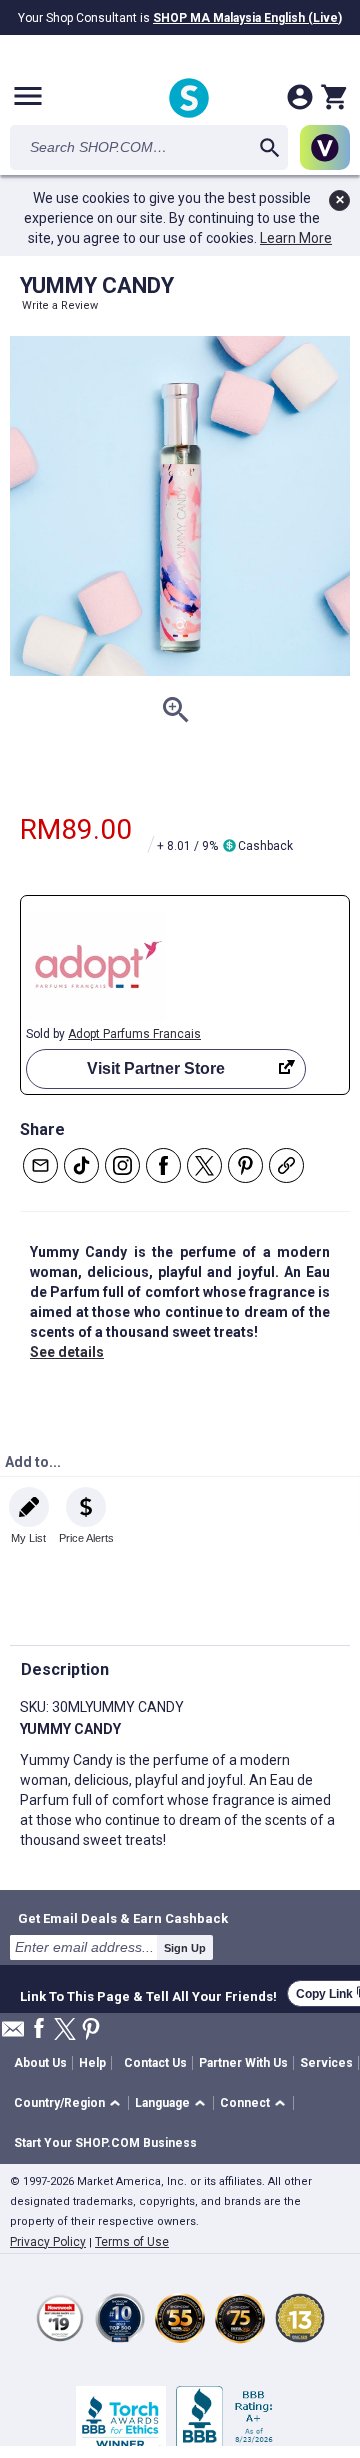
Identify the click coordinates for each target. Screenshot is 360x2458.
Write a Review (60, 305)
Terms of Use (132, 2242)
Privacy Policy (48, 2242)
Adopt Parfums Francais (134, 1034)
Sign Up (185, 1948)
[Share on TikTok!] (81, 1165)
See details (67, 1352)
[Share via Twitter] (204, 1165)
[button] (70, 2103)
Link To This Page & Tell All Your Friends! (148, 1994)
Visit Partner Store (156, 1068)
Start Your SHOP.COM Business (105, 2143)
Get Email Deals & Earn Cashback (123, 1918)
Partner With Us (243, 2063)
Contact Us (155, 2063)
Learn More (296, 238)
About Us (40, 2063)
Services (326, 2063)
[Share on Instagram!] (122, 1165)
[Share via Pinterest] (245, 1165)
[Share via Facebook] (163, 1165)
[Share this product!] (286, 1165)
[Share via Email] (40, 1165)
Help (92, 2063)
